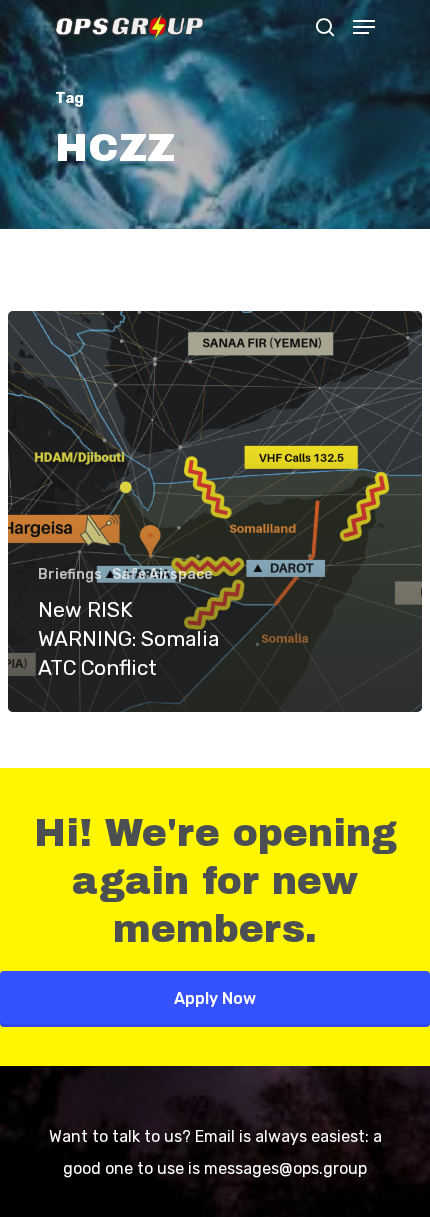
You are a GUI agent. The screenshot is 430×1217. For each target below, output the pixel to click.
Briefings (70, 574)
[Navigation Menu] (364, 27)
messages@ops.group (285, 1168)
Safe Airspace (162, 574)
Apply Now (215, 998)
